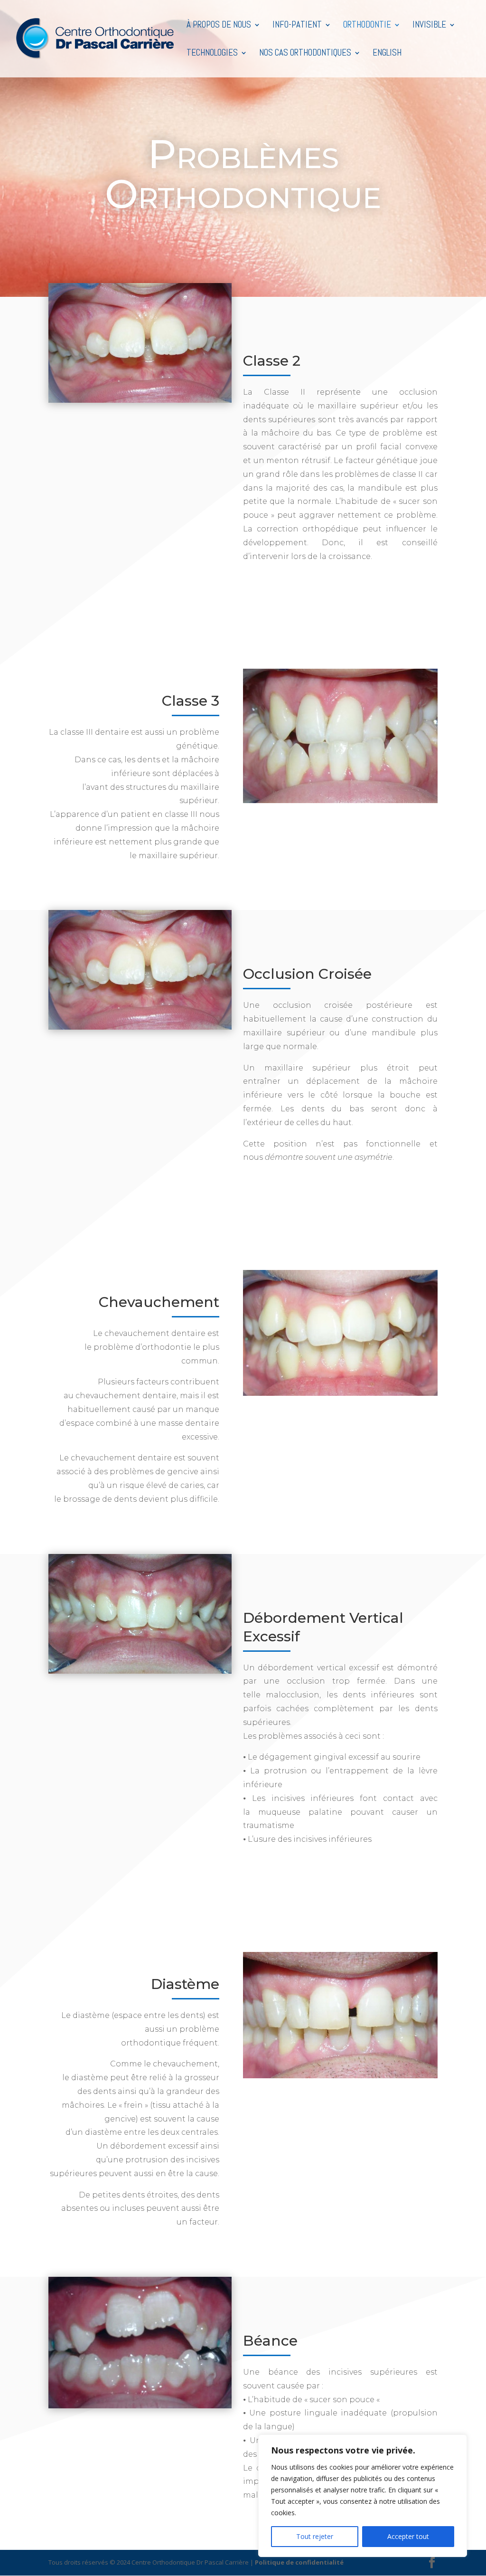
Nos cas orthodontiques (305, 54)
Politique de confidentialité (299, 2562)
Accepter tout (408, 2536)
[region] (363, 2496)
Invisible (429, 26)
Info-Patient (297, 26)
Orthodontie (367, 26)
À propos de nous (219, 26)
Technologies (212, 54)
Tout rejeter (315, 2536)
